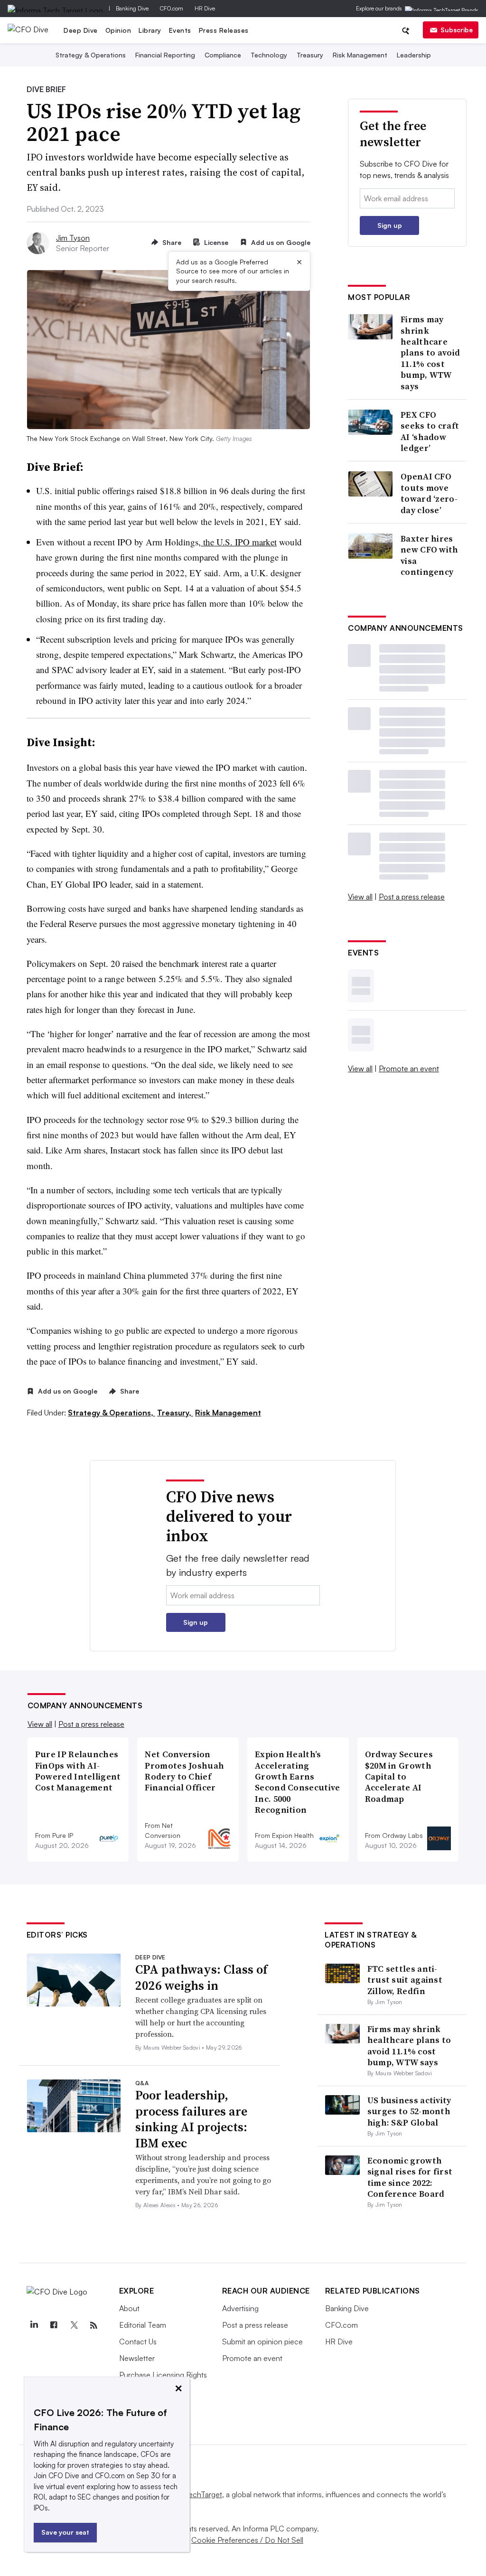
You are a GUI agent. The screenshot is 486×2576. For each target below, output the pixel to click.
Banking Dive (132, 8)
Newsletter (137, 2358)
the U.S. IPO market (239, 542)
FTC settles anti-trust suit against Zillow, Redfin (405, 1980)
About (129, 2308)
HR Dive (205, 8)
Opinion (118, 30)
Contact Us (138, 2342)
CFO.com (172, 8)
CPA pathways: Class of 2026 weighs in (201, 1977)
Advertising (240, 2308)
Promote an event (409, 1068)
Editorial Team (143, 2325)
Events (180, 30)
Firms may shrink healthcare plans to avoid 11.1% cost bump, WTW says (430, 353)
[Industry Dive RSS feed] (94, 2325)
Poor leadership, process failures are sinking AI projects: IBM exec (191, 2119)
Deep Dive (81, 30)
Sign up (390, 225)
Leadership (414, 55)
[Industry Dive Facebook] (54, 2325)
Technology (269, 55)
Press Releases (224, 30)
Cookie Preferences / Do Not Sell (247, 2540)
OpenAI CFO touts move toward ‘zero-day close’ (429, 493)
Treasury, (175, 1413)
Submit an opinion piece (262, 2342)
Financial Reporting (165, 55)
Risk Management (360, 55)
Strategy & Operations (91, 55)
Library (150, 30)
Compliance (223, 55)
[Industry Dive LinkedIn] (34, 2325)
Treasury (310, 55)
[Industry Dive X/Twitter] (74, 2325)
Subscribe (457, 30)
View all (360, 897)
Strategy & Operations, (112, 1413)
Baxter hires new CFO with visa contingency (430, 555)
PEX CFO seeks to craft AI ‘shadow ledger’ (430, 431)
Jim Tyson (73, 238)
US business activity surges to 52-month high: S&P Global (409, 2111)
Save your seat (65, 2532)
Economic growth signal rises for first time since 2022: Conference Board (410, 2177)
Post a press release (412, 897)
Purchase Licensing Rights (163, 2375)
